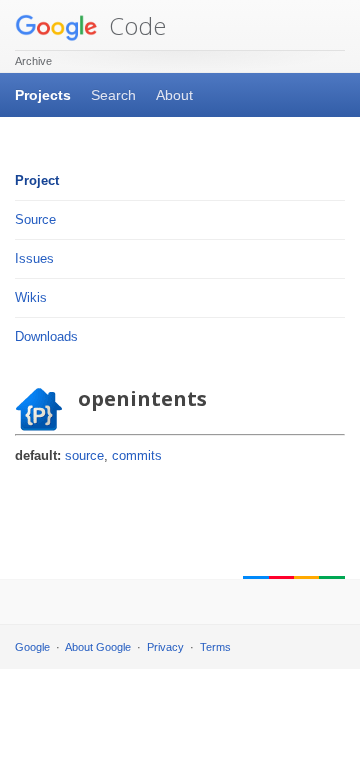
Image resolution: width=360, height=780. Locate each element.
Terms (215, 647)
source (84, 455)
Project (37, 180)
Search (113, 95)
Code (134, 25)
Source (35, 219)
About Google (98, 647)
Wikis (31, 297)
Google (32, 647)
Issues (34, 258)
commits (137, 455)
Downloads (46, 336)
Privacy (165, 647)
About (174, 95)
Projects (43, 95)
